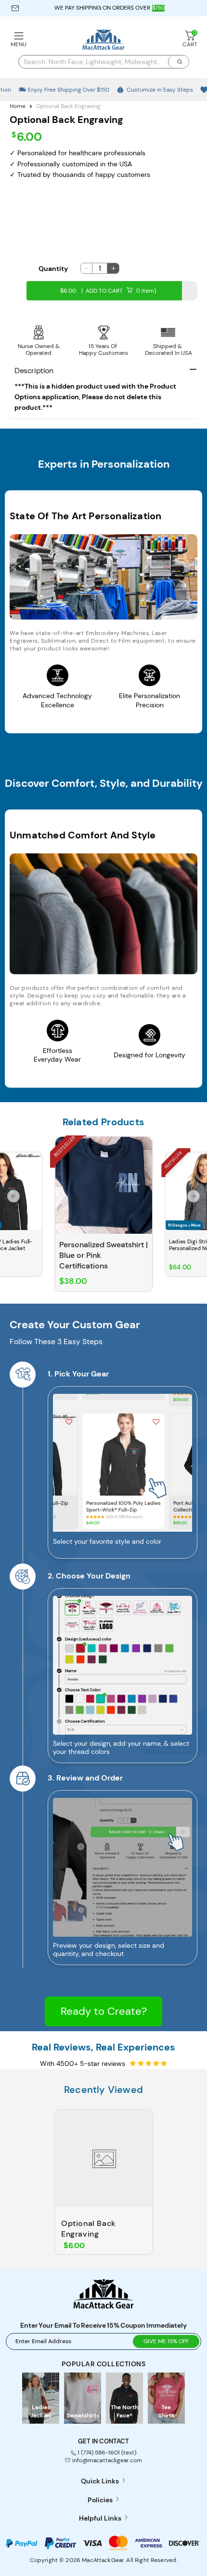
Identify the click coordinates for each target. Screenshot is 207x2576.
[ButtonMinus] (86, 268)
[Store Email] (15, 8)
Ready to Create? (104, 2011)
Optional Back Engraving (89, 2229)
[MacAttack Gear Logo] (103, 2306)
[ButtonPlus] (113, 268)
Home (18, 106)
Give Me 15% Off (166, 2341)
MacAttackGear (103, 2560)
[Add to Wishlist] (37, 1158)
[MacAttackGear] (103, 40)
